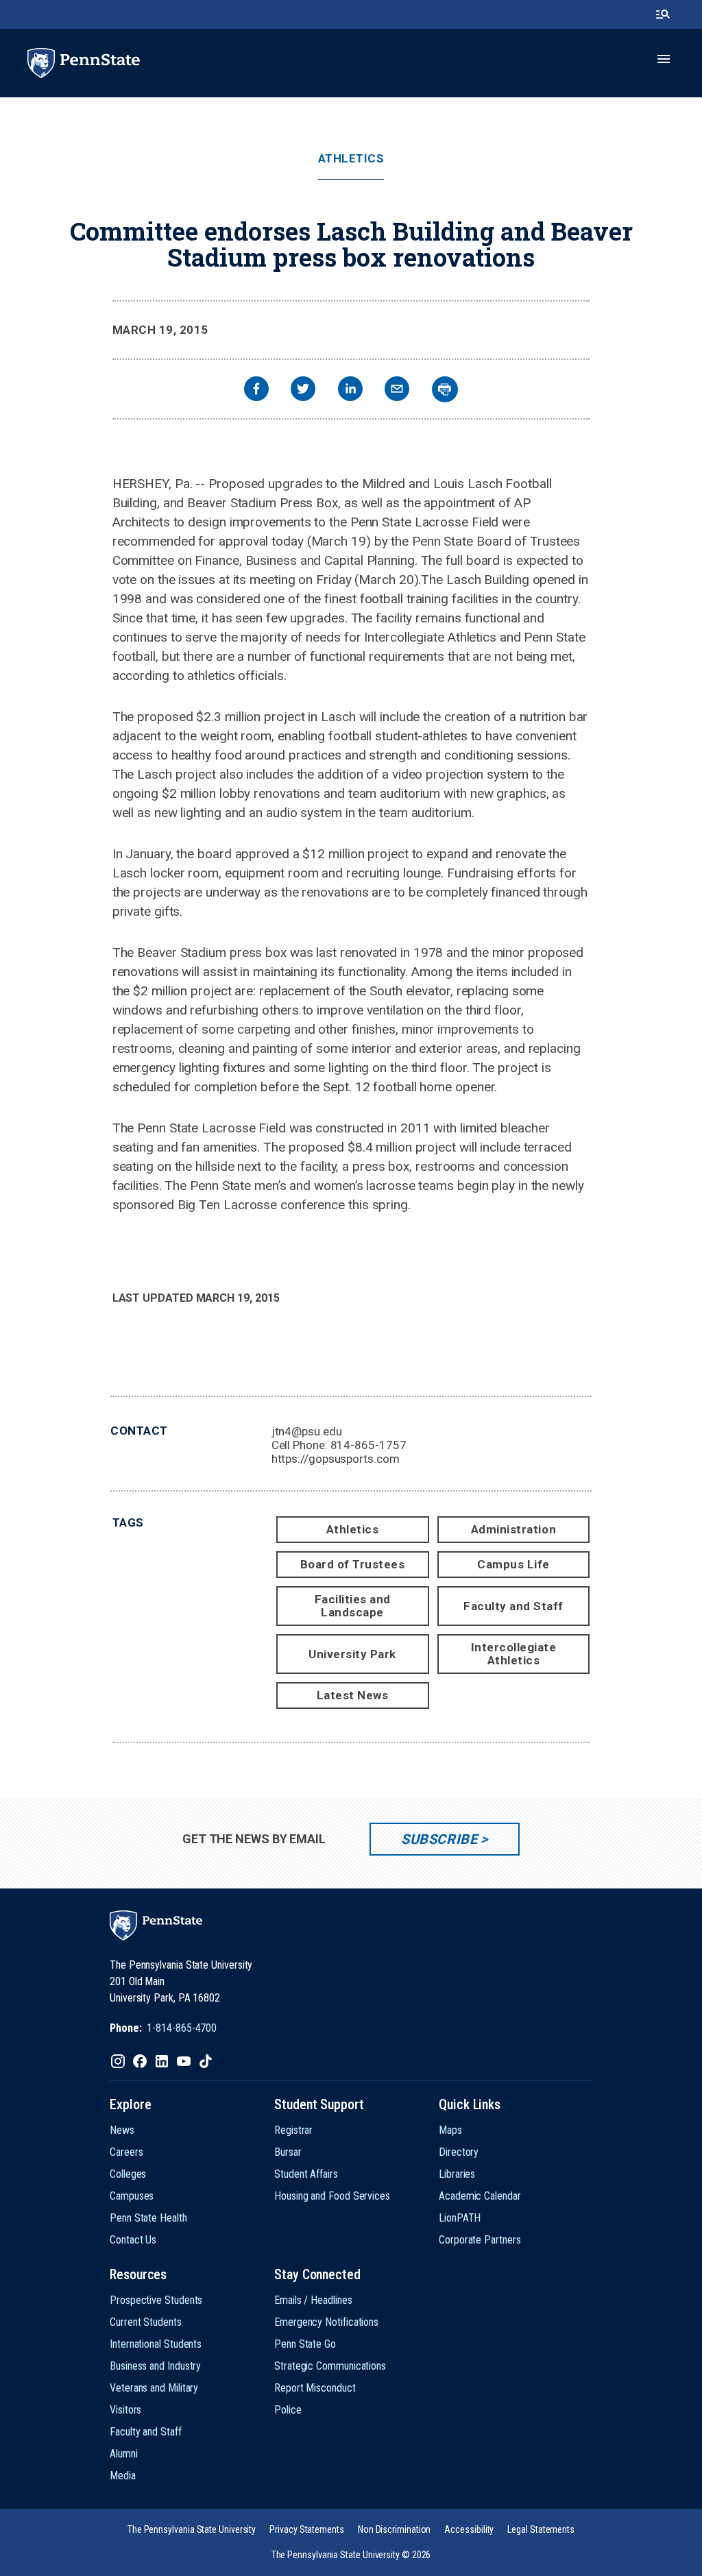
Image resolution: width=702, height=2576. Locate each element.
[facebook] (256, 390)
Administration (513, 1529)
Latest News (353, 1695)
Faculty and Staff (513, 1606)
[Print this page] (445, 389)
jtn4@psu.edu (307, 1431)
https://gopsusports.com (336, 1459)
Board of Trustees (353, 1564)
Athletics (351, 159)
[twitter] (303, 390)
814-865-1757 (368, 1445)
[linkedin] (350, 390)
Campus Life (513, 1564)
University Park (352, 1654)
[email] (397, 390)
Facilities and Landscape (353, 1606)
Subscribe (439, 1839)
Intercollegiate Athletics (514, 1654)
